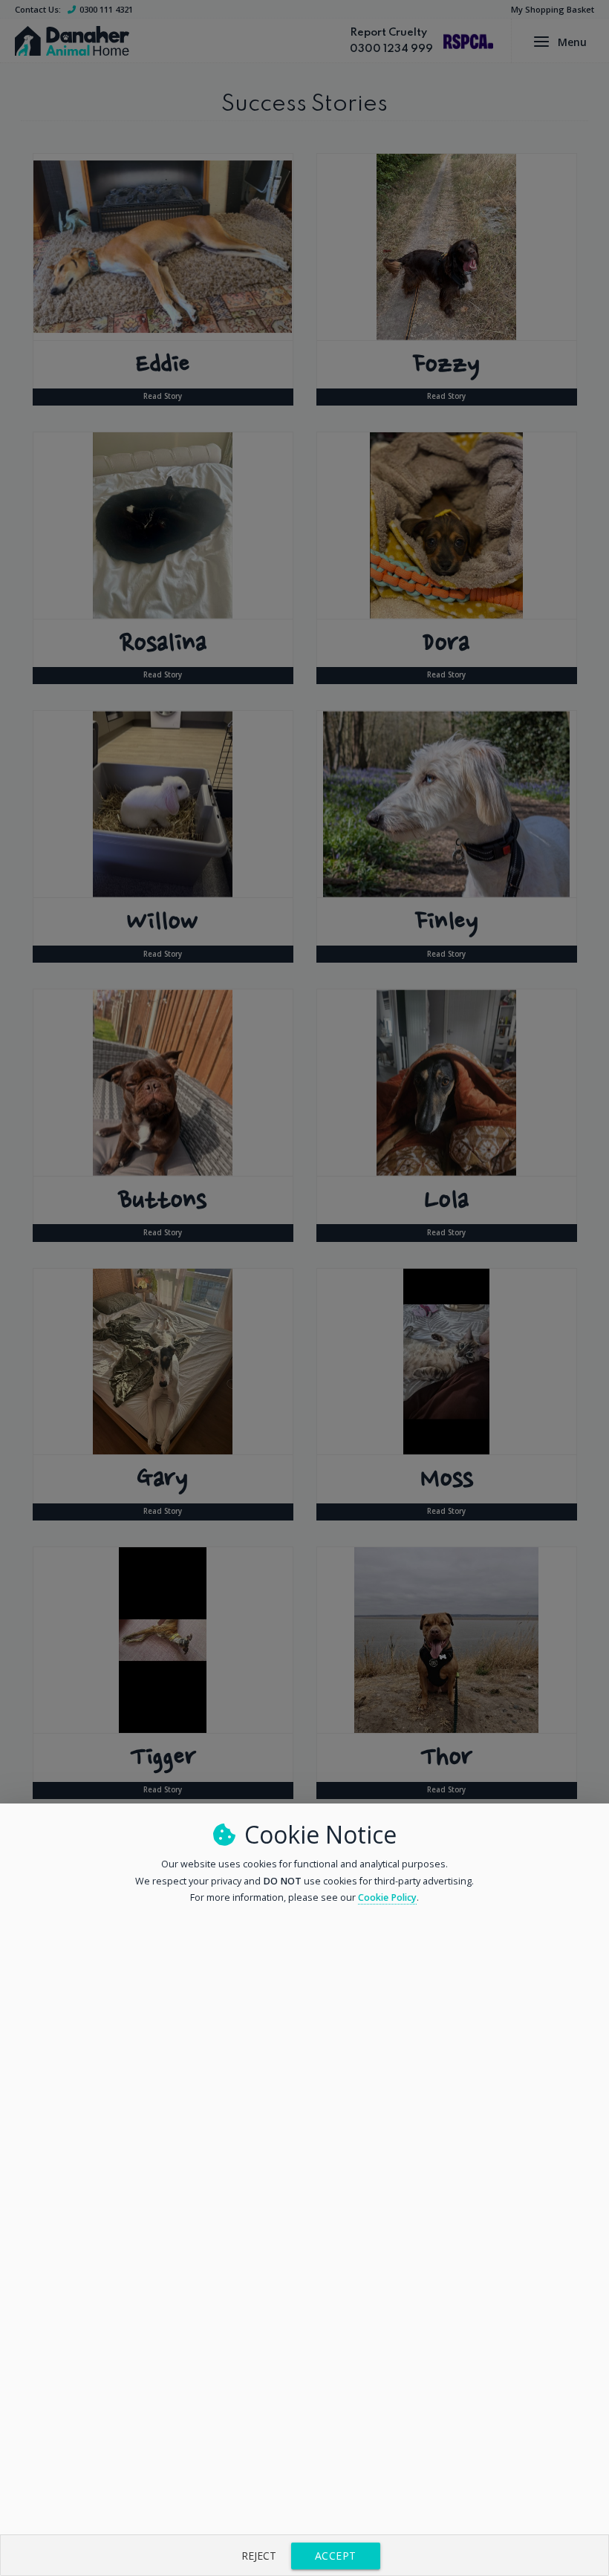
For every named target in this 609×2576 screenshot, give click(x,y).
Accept (336, 2556)
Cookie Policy (387, 1897)
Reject (259, 2556)
